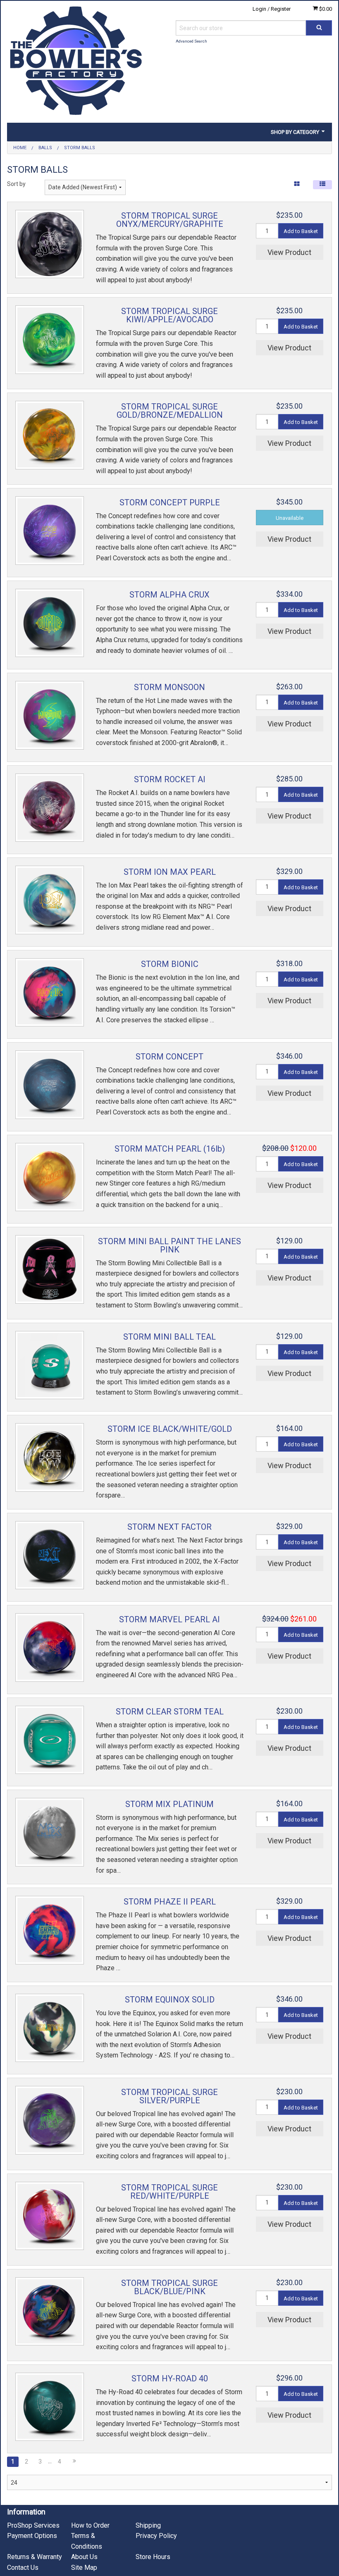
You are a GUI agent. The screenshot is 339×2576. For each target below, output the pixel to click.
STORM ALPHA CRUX (169, 595)
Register (281, 9)
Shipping (148, 2525)
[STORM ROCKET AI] (50, 808)
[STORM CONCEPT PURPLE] (50, 531)
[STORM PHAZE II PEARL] (50, 1930)
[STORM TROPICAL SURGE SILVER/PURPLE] (50, 2120)
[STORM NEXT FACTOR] (50, 1555)
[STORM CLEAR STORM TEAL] (50, 1740)
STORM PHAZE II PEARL (170, 1902)
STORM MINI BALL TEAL (169, 1337)
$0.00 (325, 9)
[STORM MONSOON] (50, 715)
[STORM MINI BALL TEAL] (50, 1365)
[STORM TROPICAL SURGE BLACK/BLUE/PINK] (50, 2312)
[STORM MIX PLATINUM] (50, 1832)
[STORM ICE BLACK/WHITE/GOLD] (50, 1457)
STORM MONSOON (169, 687)
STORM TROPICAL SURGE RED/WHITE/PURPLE (169, 2192)
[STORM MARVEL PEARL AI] (50, 1647)
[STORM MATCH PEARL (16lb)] (50, 1177)
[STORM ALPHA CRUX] (50, 623)
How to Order (90, 2525)
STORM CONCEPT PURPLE (170, 502)
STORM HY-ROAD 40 (170, 2378)
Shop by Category (296, 132)
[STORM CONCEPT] (50, 1085)
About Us (84, 2557)
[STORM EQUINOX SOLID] (50, 2028)
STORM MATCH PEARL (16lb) (170, 1149)
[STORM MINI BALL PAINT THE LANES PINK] (50, 1269)
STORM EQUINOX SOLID (170, 2000)
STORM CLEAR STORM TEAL (170, 1712)
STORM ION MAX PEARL (170, 872)
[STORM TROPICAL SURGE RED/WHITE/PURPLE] (50, 2216)
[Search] (319, 28)
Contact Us (23, 2568)
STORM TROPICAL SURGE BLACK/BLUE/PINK (169, 2287)
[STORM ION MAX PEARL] (50, 900)
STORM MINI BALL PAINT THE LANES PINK (169, 1245)
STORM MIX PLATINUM (169, 1804)
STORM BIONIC (170, 964)
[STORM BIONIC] (50, 993)
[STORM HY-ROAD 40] (50, 2407)
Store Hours (153, 2557)
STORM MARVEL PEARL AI (169, 1619)
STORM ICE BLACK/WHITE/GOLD (170, 1429)
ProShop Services (33, 2525)
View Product (289, 252)
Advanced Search (191, 41)
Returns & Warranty (35, 2557)
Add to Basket (301, 231)
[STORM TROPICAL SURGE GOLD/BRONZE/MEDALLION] (50, 435)
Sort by (16, 184)
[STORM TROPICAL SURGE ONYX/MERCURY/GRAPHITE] (50, 244)
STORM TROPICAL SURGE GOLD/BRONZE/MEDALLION (170, 411)
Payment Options (32, 2536)
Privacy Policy (156, 2536)
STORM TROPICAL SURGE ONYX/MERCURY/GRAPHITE (170, 220)
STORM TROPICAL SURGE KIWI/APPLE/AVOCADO (169, 315)
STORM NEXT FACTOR (169, 1527)
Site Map (84, 2568)
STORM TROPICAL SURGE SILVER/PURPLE (169, 2096)
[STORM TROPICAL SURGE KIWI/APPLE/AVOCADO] (50, 340)
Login (259, 9)
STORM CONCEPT (169, 1057)
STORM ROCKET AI (170, 779)
